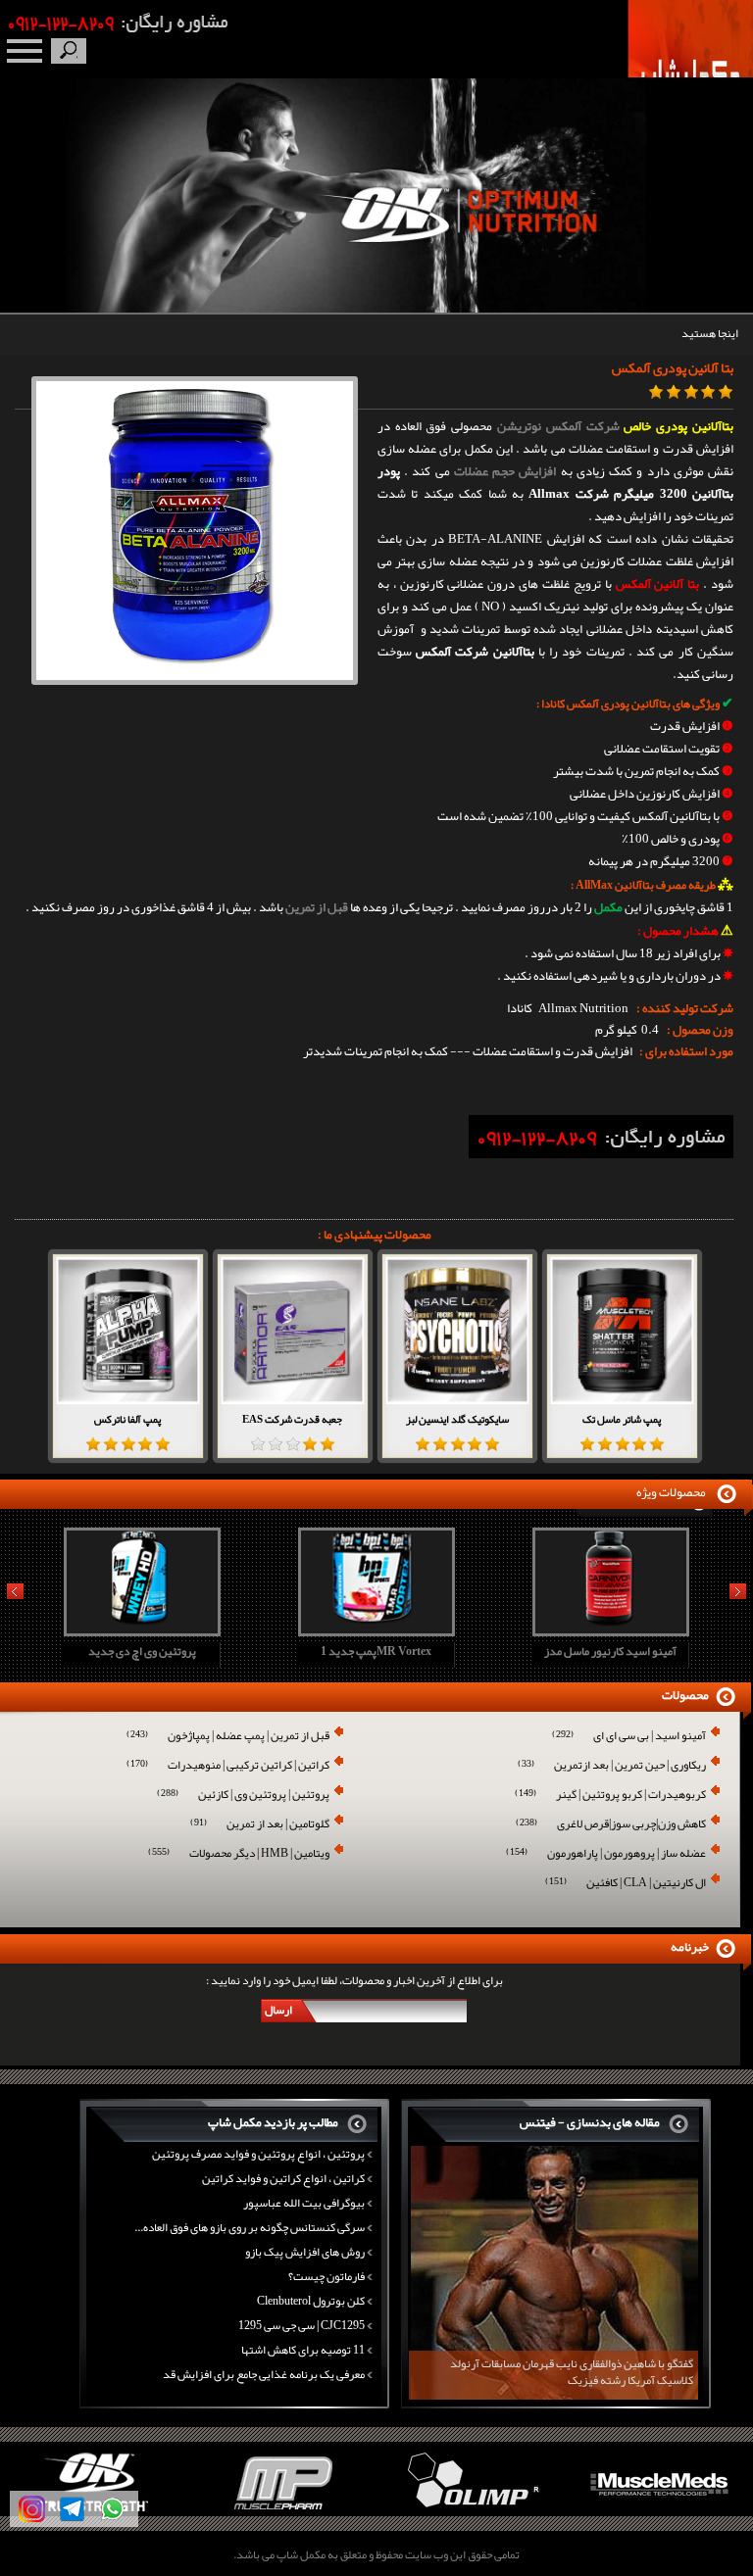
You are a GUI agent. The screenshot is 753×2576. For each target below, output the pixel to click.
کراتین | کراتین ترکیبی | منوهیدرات (228, 1766)
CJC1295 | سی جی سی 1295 (301, 2325)
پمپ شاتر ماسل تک (622, 1419)
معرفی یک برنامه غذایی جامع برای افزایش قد (264, 2374)
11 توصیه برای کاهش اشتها (303, 2350)
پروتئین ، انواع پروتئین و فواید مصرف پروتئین (258, 2154)
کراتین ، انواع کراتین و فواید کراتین (283, 2178)
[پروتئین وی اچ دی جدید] (139, 1629)
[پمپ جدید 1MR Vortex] (374, 1629)
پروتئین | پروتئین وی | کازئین (243, 1796)
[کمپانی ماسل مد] (659, 2512)
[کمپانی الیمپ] (471, 2512)
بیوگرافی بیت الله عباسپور (304, 2203)
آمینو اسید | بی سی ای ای (629, 1737)
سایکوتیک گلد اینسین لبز (457, 1419)
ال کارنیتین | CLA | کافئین (626, 1884)
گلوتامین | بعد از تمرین (260, 1825)
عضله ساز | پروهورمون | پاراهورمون (606, 1854)
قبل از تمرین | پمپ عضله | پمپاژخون (228, 1737)
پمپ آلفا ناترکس (127, 1419)
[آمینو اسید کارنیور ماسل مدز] (608, 1629)
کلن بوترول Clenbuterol (311, 2301)
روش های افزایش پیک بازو (305, 2252)
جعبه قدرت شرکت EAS (292, 1419)
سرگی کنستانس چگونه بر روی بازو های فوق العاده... (250, 2227)
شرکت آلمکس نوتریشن (558, 426)
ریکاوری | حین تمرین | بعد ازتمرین (612, 1766)
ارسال (278, 2010)
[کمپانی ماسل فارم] (283, 2512)
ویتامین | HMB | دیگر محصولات (239, 1854)
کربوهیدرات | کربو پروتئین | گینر (610, 1796)
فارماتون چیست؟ (326, 2276)
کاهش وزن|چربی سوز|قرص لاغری (611, 1825)
